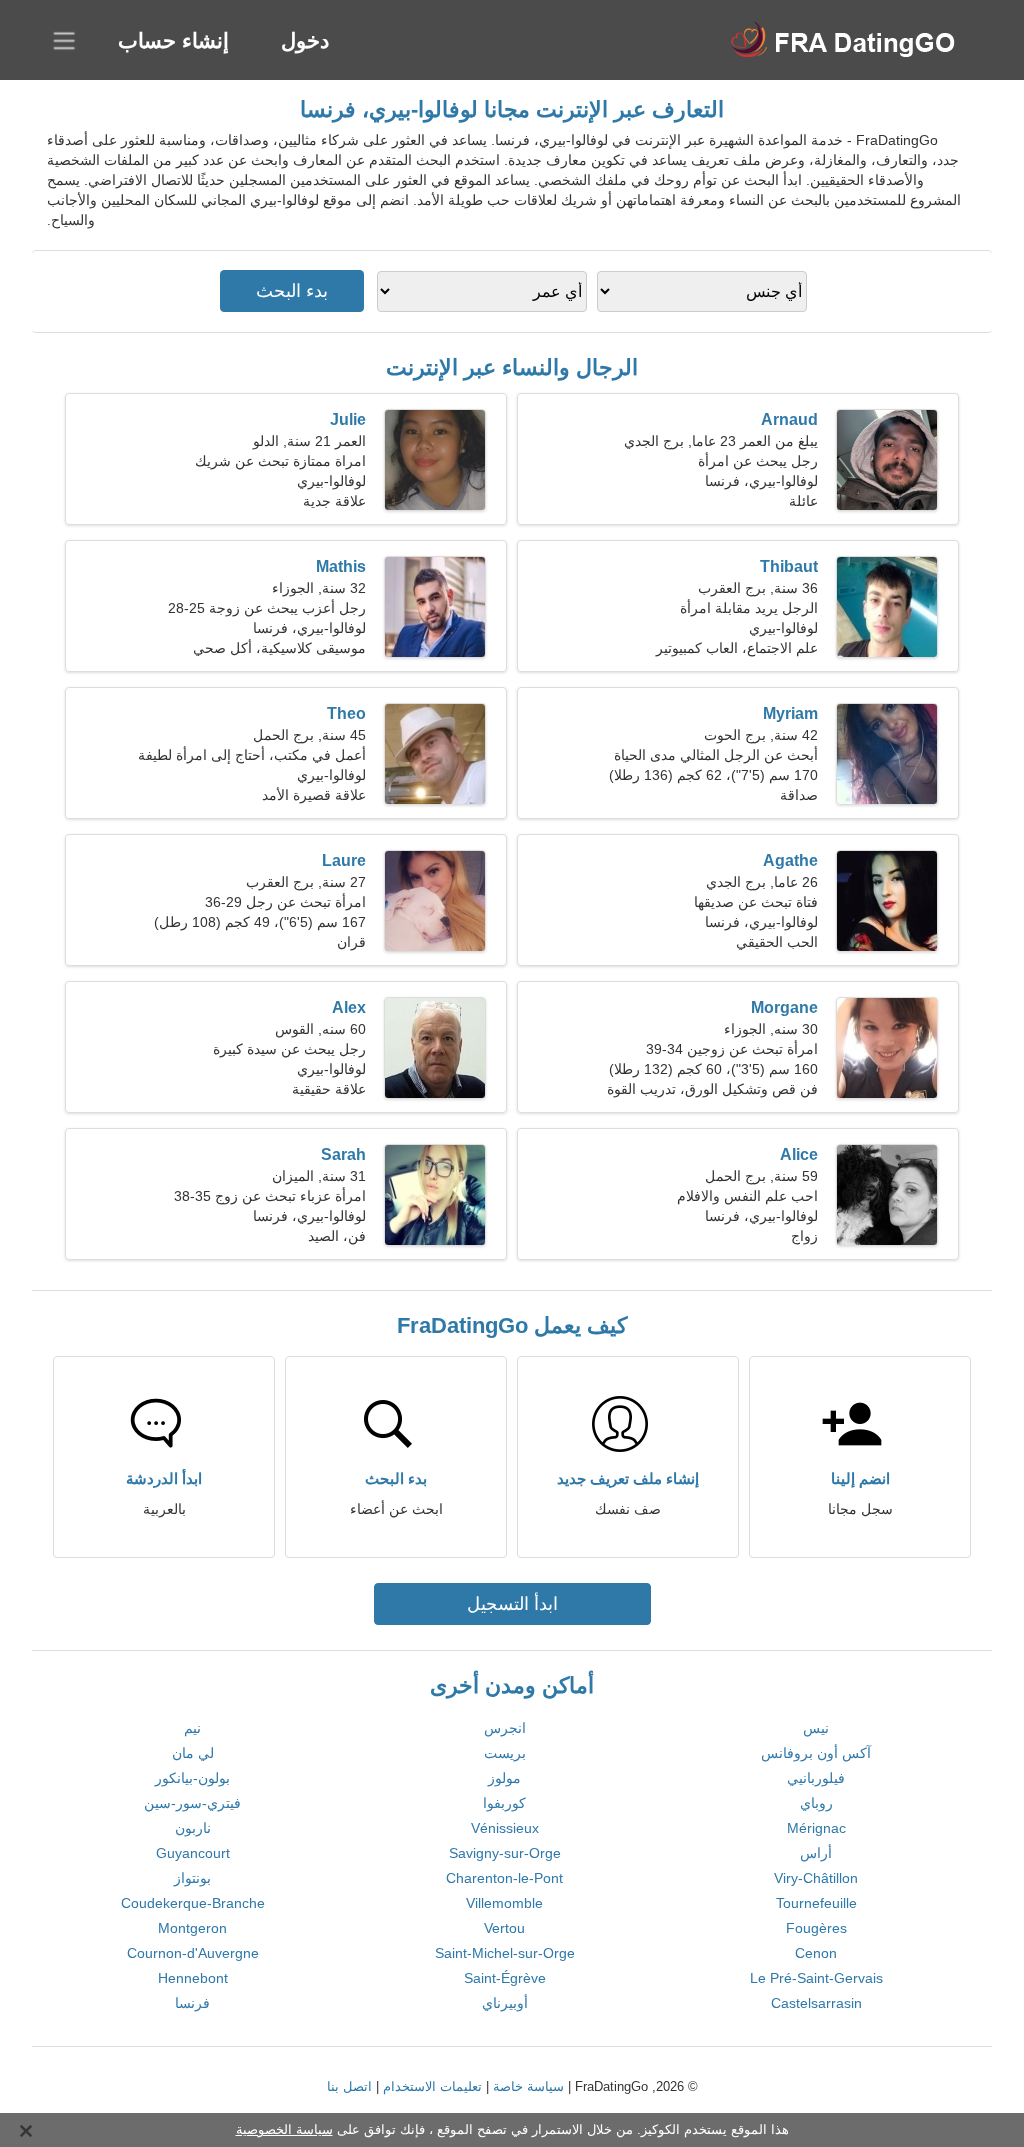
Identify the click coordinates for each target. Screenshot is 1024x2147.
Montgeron (192, 1928)
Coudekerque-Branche (193, 1903)
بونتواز (192, 1878)
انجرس (505, 1728)
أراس (816, 1853)
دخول (305, 40)
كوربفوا (504, 1803)
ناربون (193, 1828)
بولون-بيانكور (192, 1778)
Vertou (504, 1928)
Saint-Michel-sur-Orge (505, 1953)
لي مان (193, 1753)
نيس (816, 1728)
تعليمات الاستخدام (432, 2086)
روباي (816, 1803)
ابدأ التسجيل (512, 1604)
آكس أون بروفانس (816, 1753)
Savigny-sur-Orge (505, 1853)
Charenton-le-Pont (504, 1878)
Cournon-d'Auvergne (193, 1953)
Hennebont (193, 1978)
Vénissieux (505, 1828)
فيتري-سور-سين (192, 1803)
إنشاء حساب (173, 40)
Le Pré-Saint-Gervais (816, 1978)
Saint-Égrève (505, 1978)
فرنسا (192, 2003)
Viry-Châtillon (816, 1878)
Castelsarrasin (816, 2003)
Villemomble (504, 1903)
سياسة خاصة (528, 2086)
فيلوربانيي (816, 1778)
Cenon (816, 1953)
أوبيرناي (505, 2003)
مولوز (504, 1778)
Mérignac (816, 1828)
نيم (192, 1728)
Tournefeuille (816, 1903)
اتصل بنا (349, 2086)
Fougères (816, 1928)
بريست (505, 1753)
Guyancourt (193, 1853)
